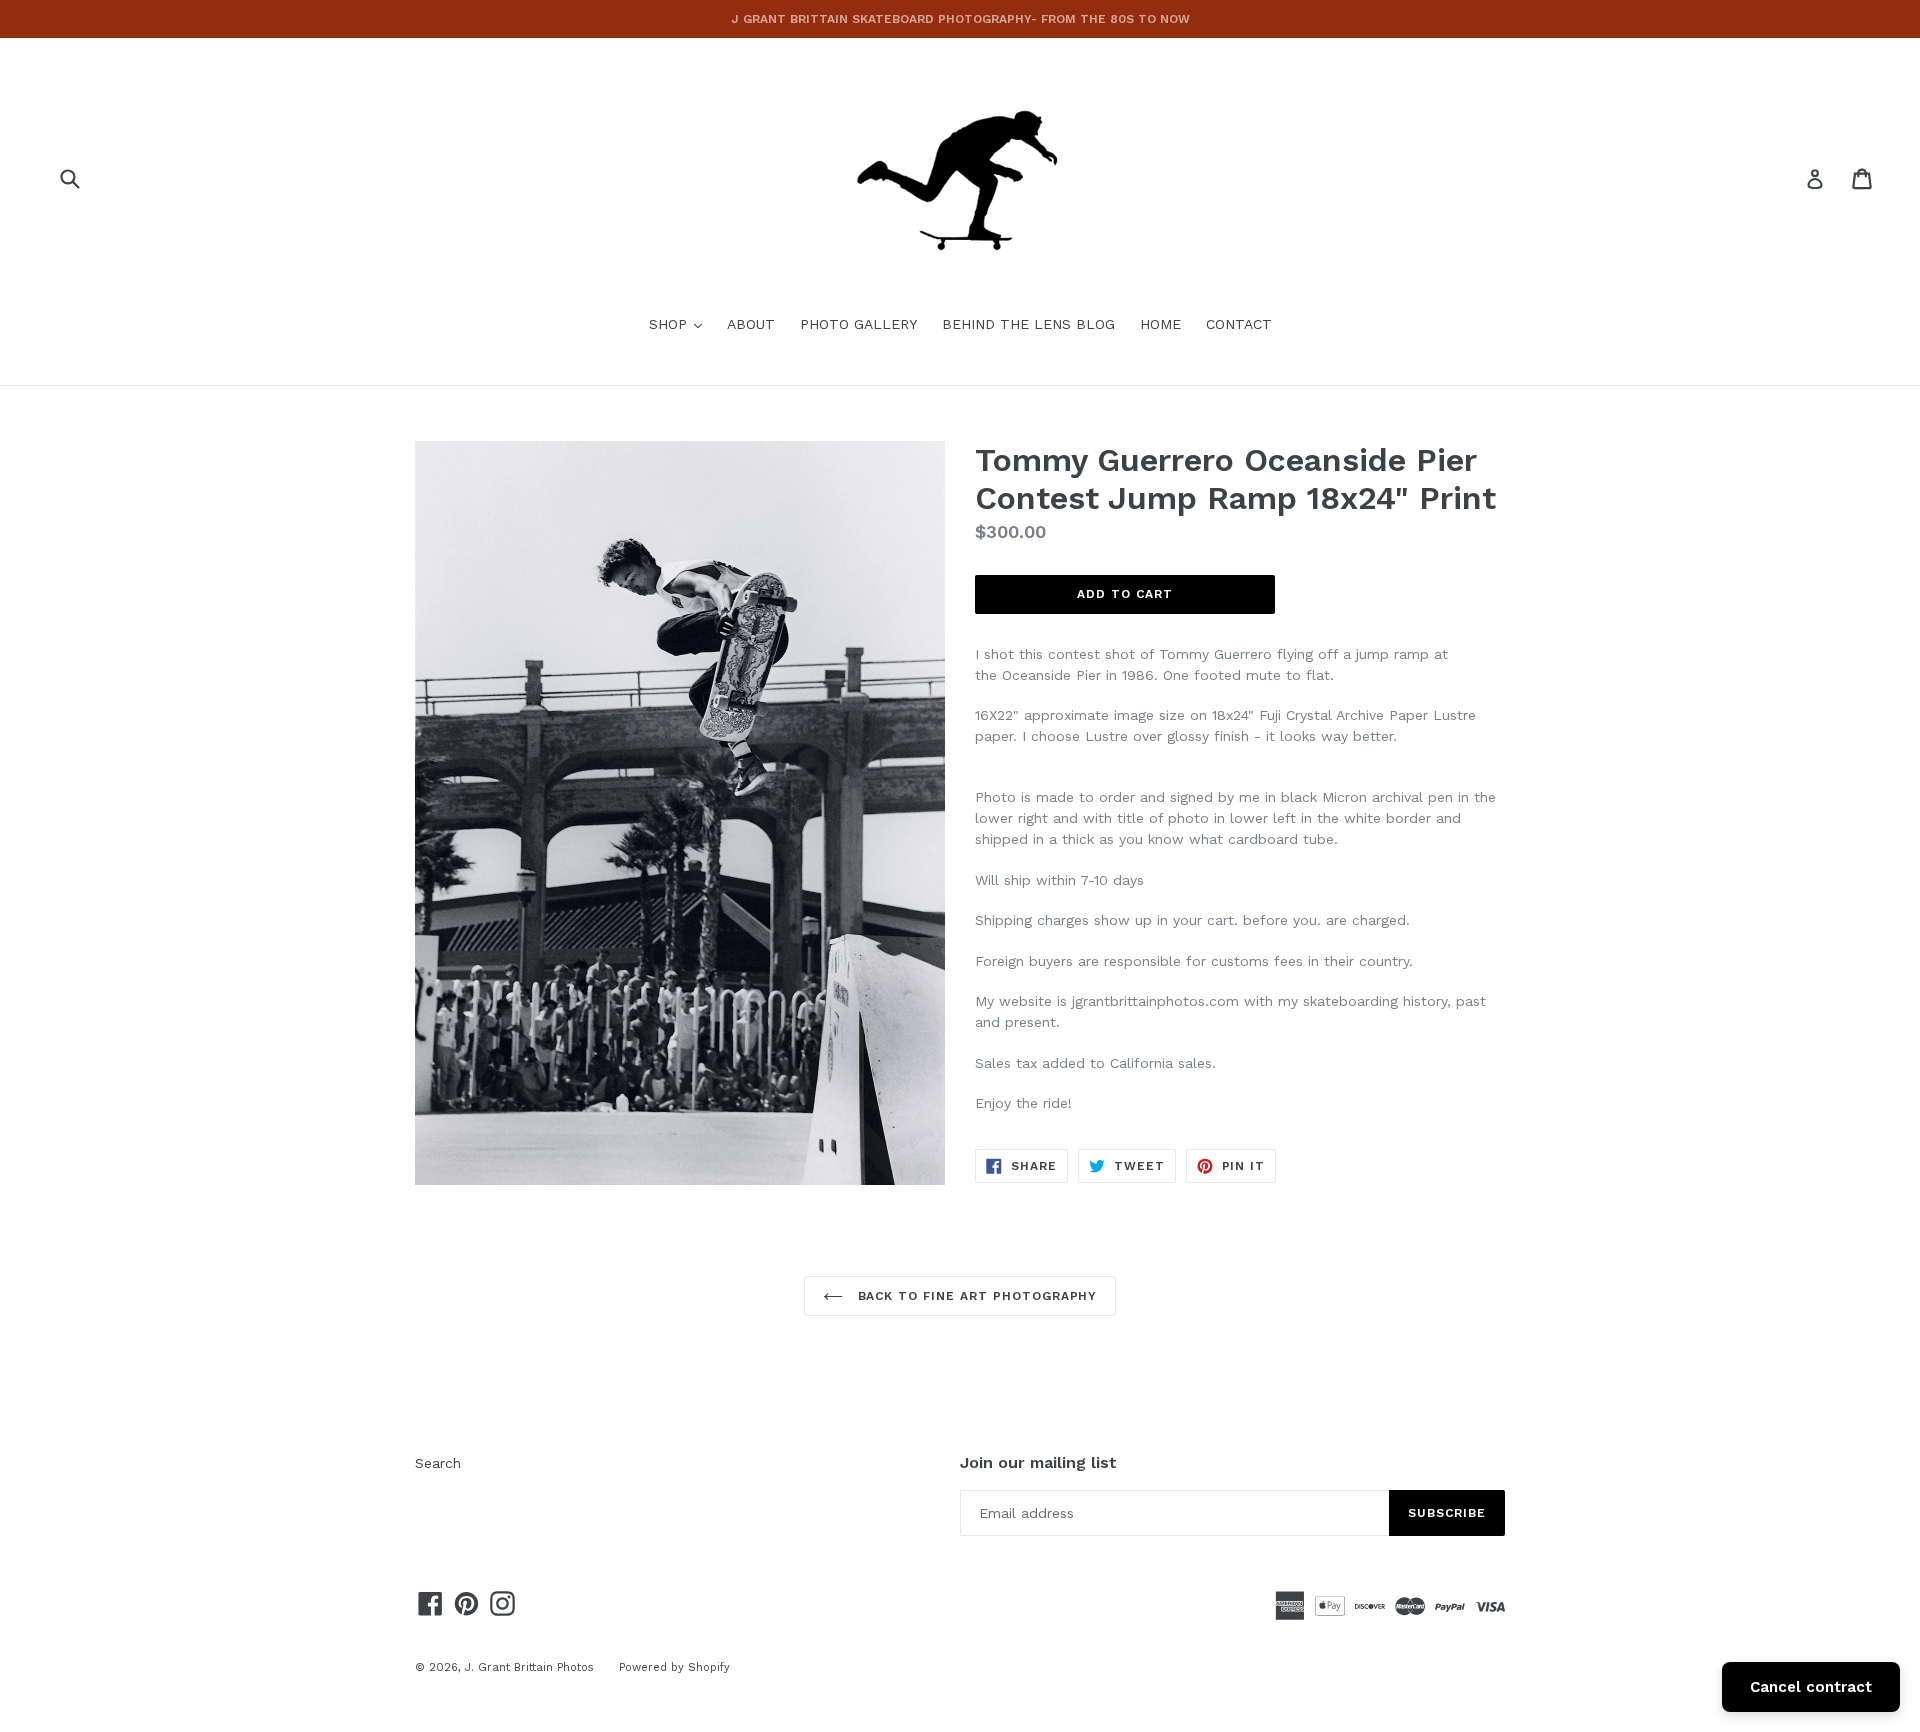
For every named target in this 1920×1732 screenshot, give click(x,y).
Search (438, 1463)
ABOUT (751, 324)
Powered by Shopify (674, 1667)
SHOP (680, 323)
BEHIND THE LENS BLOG (1028, 324)
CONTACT (1239, 324)
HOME (1160, 324)
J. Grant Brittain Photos (529, 1667)
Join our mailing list (1038, 1462)
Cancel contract (1811, 1687)
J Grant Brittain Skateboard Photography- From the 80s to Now (960, 19)
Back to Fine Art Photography (975, 1296)
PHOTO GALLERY (858, 324)
